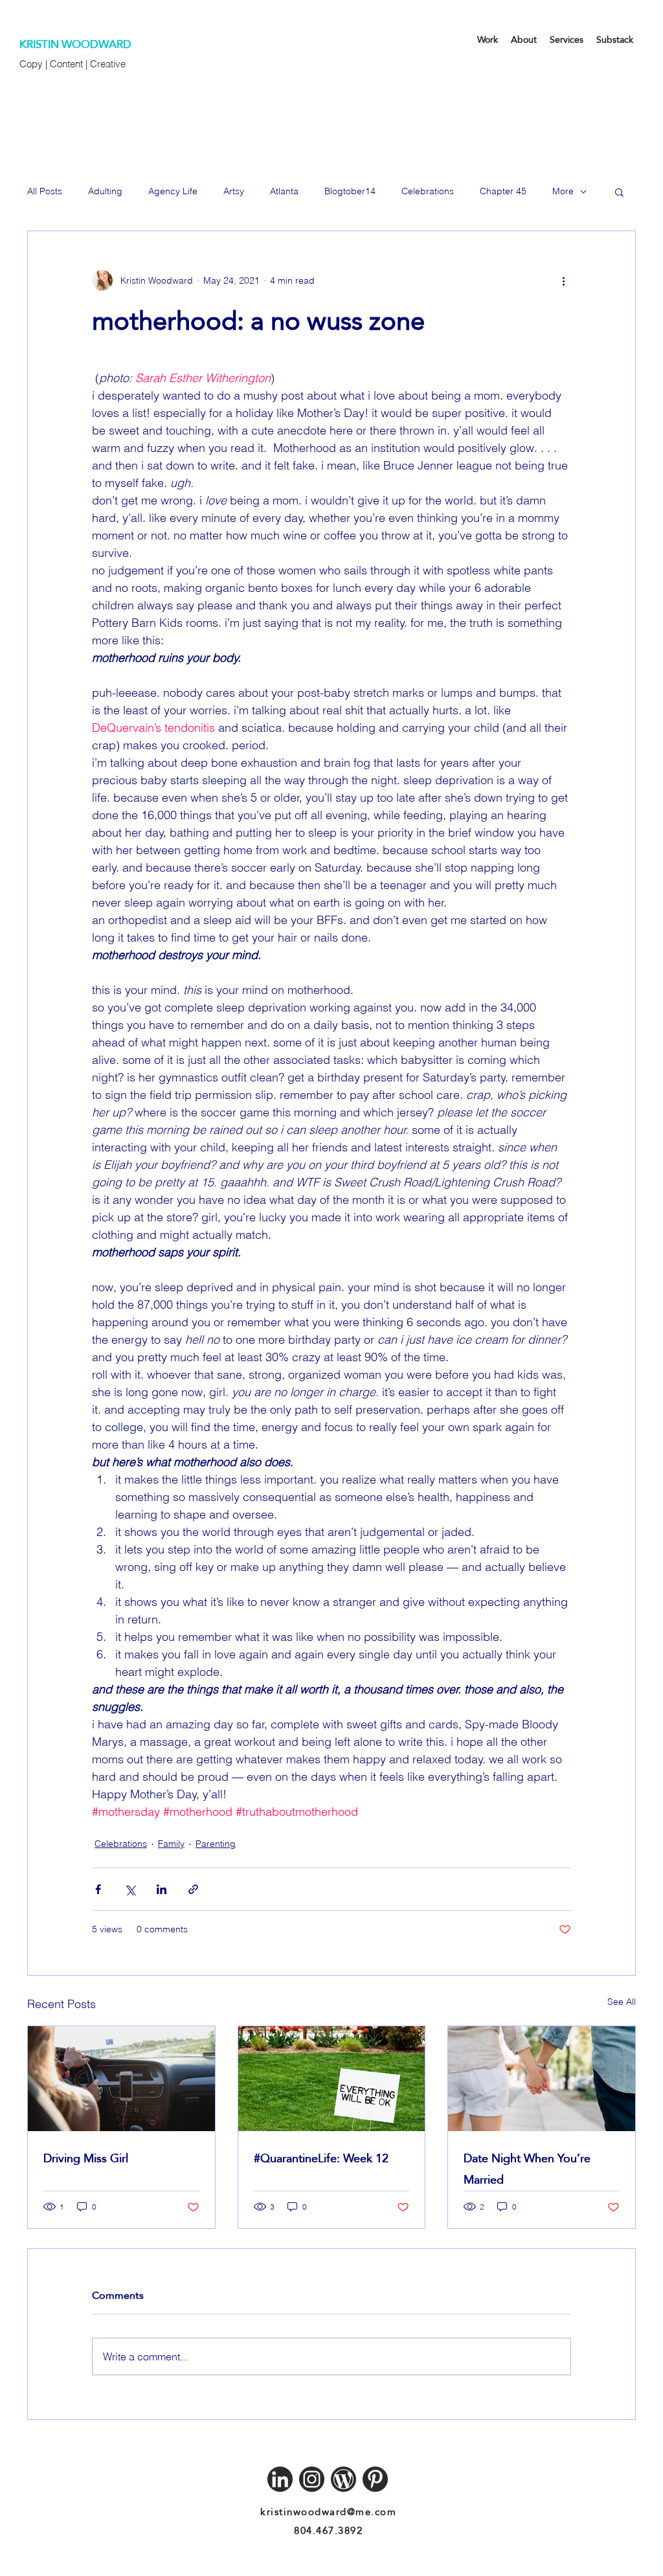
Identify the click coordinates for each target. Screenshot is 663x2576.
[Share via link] (193, 1889)
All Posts (45, 191)
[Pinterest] (375, 2479)
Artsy (234, 191)
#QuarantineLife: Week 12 (321, 2158)
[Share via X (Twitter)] (130, 1889)
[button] (619, 192)
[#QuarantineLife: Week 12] (332, 2079)
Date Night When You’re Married (527, 2169)
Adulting (105, 191)
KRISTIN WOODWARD (75, 44)
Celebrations (428, 191)
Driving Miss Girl (86, 2158)
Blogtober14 (350, 191)
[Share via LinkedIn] (162, 1889)
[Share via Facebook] (98, 1889)
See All (622, 2002)
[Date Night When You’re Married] (542, 2079)
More (563, 191)
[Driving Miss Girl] (121, 2079)
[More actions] (563, 280)
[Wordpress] (343, 2479)
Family (171, 1844)
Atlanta (284, 191)
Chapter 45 (503, 191)
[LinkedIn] (280, 2479)
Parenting (216, 1844)
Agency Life (173, 191)
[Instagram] (312, 2479)
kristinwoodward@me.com (328, 2512)
